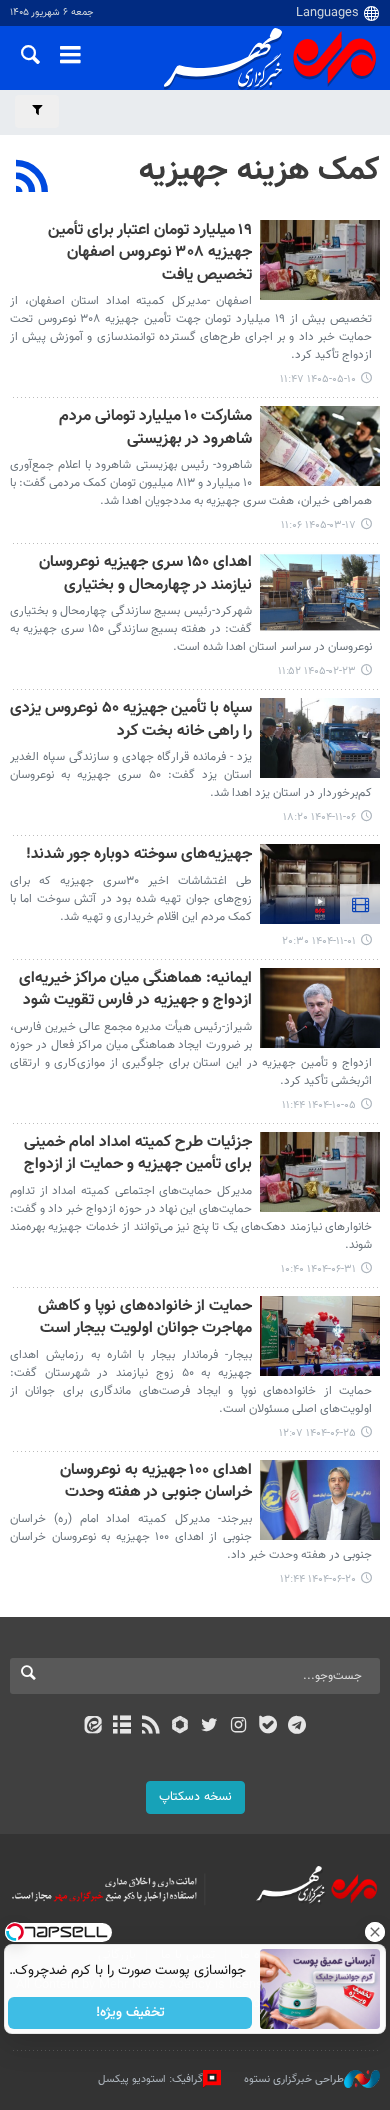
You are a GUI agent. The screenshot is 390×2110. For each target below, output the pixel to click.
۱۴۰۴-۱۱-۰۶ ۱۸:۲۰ (319, 817)
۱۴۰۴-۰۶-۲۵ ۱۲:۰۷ (317, 1433)
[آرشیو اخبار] (121, 1727)
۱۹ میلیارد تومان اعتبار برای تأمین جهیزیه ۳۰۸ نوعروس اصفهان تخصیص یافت (150, 254)
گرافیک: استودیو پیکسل (150, 2079)
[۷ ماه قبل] (320, 738)
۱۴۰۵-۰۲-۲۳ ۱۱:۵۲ (317, 671)
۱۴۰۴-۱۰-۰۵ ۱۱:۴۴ (319, 1105)
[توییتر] (209, 1727)
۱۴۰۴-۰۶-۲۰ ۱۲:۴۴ (318, 1579)
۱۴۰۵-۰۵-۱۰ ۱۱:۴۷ (318, 379)
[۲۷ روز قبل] (320, 260)
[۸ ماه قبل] (320, 1008)
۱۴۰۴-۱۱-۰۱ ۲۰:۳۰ (319, 941)
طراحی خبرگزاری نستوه (294, 2079)
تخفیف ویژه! (130, 2013)
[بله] (267, 1727)
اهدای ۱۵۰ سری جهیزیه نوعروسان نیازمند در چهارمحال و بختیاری (145, 574)
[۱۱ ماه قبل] (320, 1172)
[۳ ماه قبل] (320, 592)
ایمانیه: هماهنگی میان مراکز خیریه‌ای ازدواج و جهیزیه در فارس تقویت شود (135, 990)
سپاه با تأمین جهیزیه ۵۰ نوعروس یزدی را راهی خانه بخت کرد (131, 720)
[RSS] (32, 179)
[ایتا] (92, 1727)
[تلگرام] (297, 1727)
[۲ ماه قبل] (320, 446)
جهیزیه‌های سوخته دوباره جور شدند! (139, 855)
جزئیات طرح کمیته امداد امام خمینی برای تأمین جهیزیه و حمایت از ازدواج (138, 1154)
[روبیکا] (180, 1727)
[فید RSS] (151, 1727)
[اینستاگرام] (238, 1727)
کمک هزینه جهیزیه (259, 171)
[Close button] (375, 1932)
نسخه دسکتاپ (195, 1797)
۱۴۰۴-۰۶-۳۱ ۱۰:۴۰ (318, 1269)
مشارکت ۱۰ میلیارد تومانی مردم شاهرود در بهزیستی (155, 428)
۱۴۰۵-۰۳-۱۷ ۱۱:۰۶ (318, 525)
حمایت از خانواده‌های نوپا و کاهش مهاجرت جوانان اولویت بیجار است (145, 1318)
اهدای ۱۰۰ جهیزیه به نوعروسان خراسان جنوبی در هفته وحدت (156, 1482)
